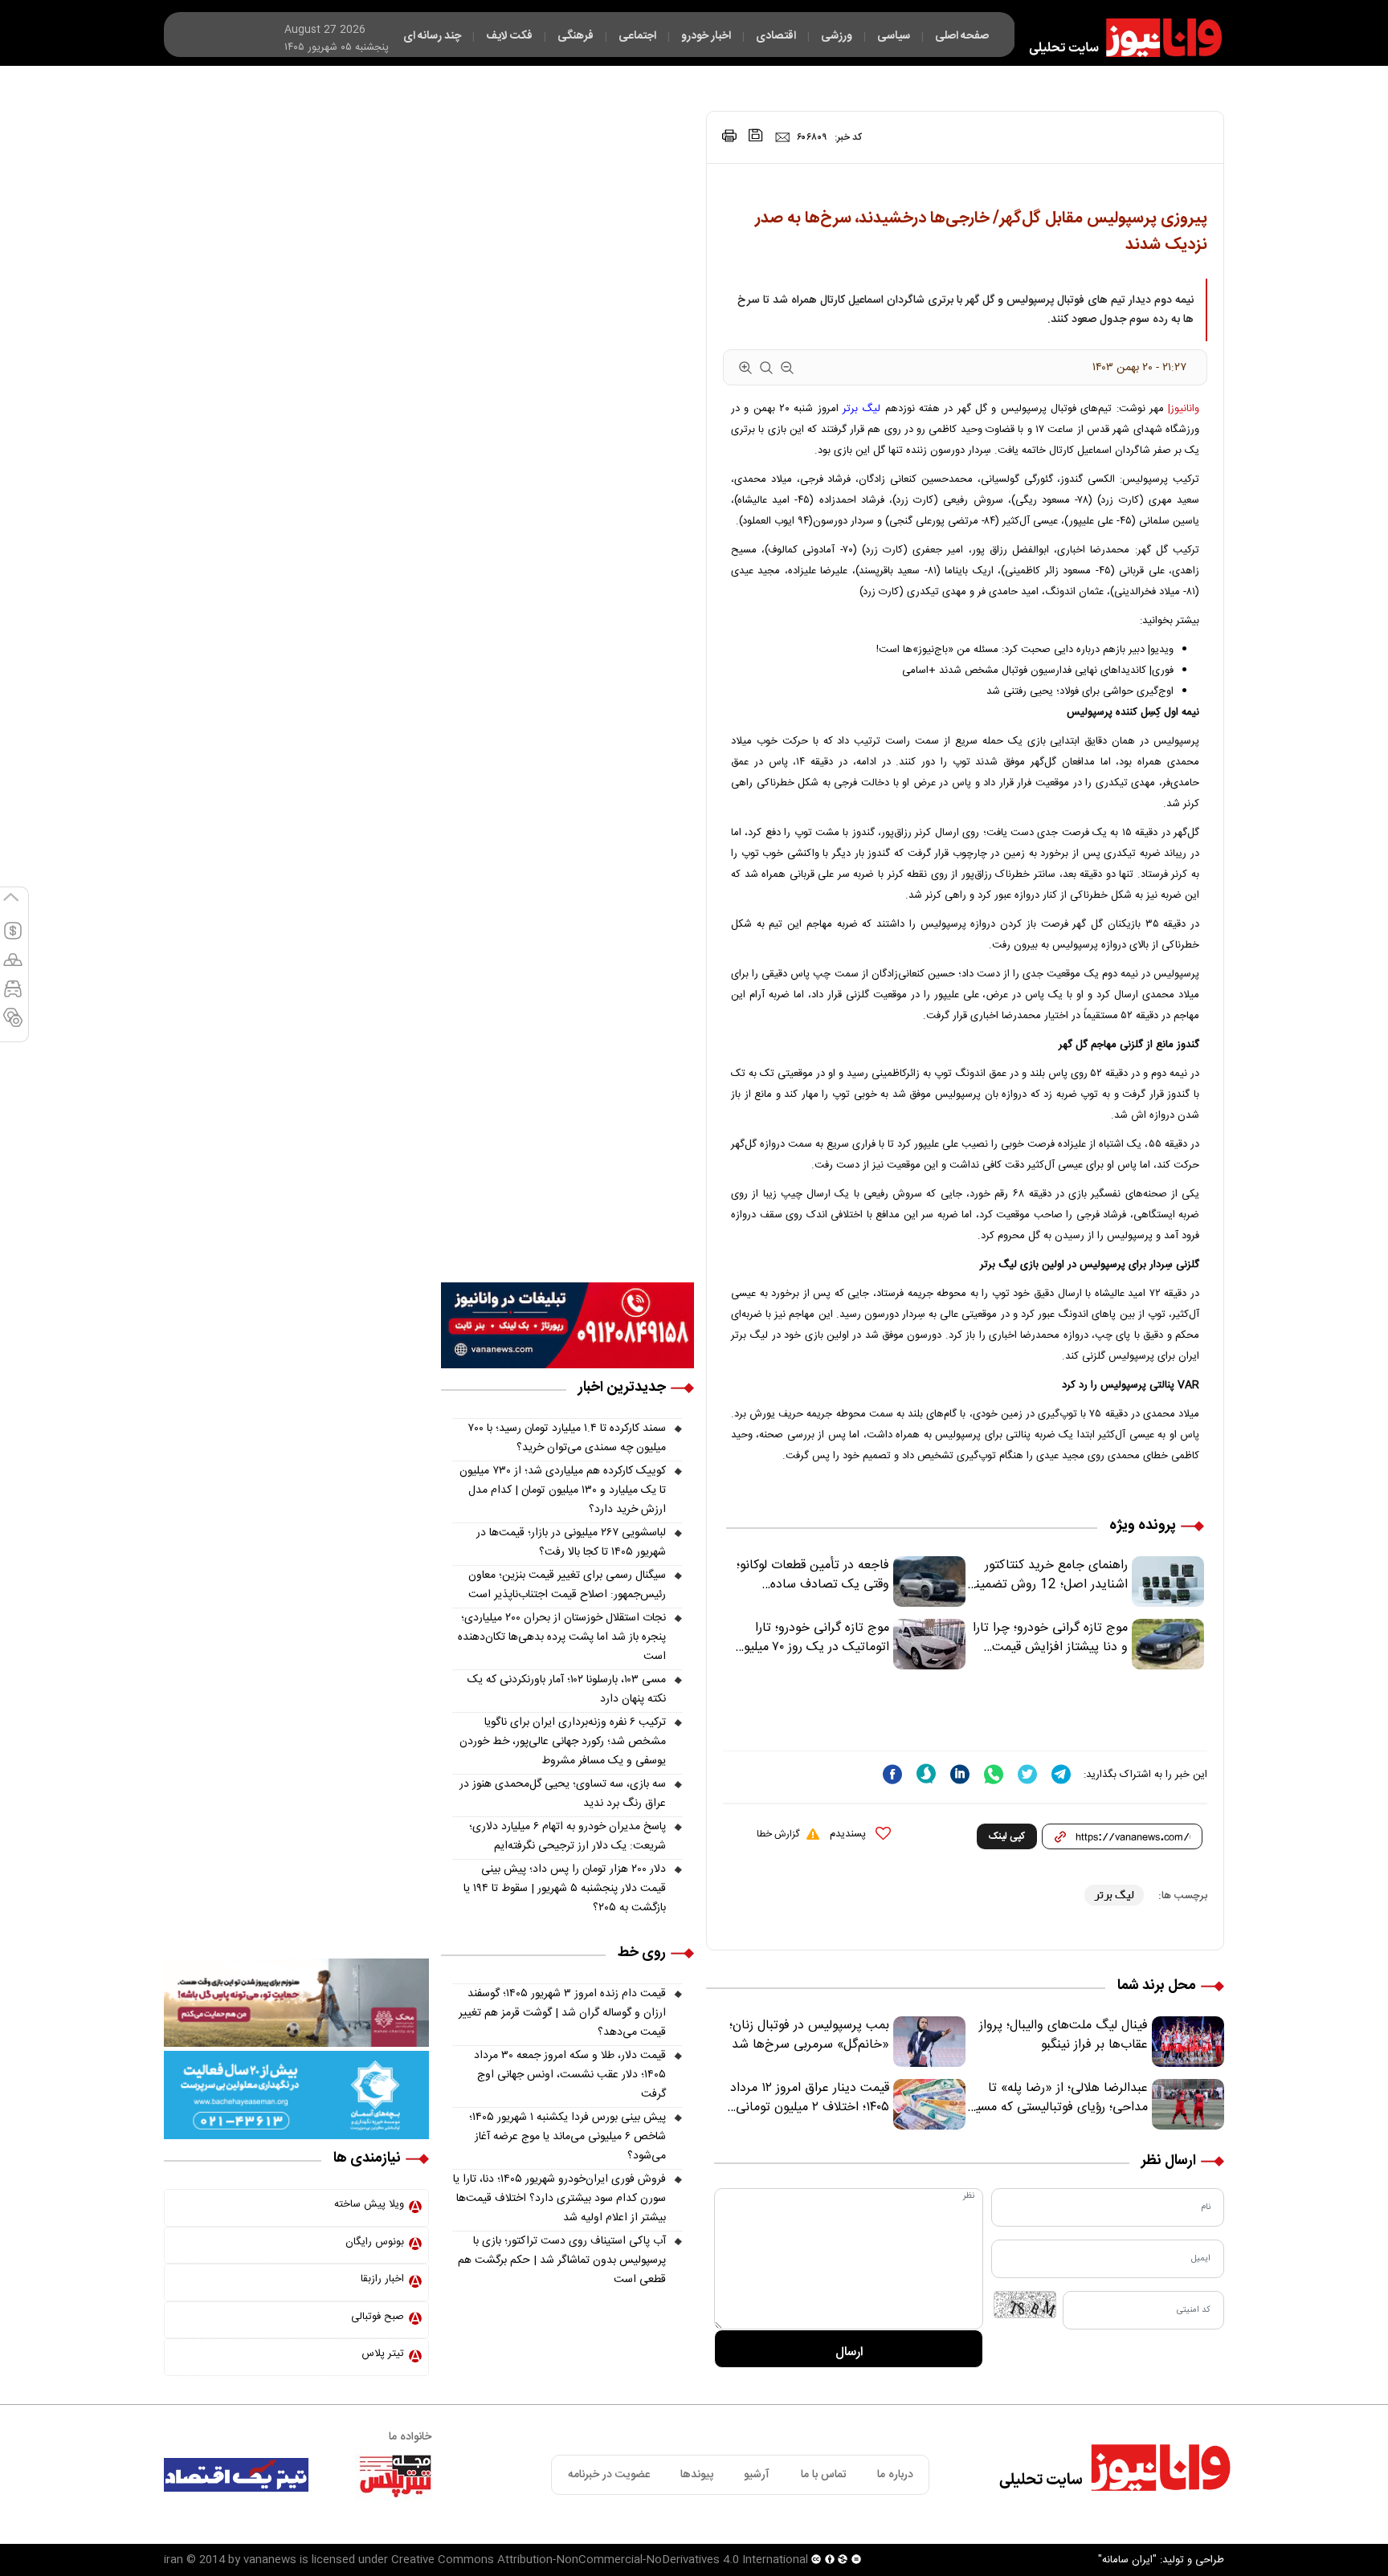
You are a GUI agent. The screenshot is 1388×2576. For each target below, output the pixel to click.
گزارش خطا (778, 1834)
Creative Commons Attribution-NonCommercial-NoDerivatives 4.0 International (600, 2560)
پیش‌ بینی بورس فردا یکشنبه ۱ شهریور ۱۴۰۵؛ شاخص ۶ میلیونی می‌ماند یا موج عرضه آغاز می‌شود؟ (567, 2137)
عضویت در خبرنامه (609, 2475)
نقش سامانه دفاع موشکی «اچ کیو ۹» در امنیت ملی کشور (1230, 2525)
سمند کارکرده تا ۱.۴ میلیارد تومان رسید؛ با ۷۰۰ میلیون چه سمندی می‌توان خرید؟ (567, 1438)
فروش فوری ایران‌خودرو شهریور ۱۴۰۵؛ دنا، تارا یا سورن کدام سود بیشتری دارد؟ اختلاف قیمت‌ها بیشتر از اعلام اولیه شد (559, 2199)
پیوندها (697, 2475)
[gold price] (13, 967)
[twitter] (1027, 1774)
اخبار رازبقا (382, 2279)
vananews (270, 2560)
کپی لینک (1007, 1836)
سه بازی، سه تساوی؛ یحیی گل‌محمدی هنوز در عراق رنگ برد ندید (563, 1794)
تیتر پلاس (383, 2354)
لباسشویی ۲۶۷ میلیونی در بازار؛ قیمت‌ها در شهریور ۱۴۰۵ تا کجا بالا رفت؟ (571, 1543)
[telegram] (1061, 1774)
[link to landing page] (1118, 38)
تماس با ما (824, 2475)
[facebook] (892, 1774)
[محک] (296, 2003)
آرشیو (757, 2475)
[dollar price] (13, 938)
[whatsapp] (994, 1774)
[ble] (926, 1774)
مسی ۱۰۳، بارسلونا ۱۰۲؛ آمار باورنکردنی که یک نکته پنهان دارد (567, 1689)
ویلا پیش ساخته (369, 2204)
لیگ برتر (861, 409)
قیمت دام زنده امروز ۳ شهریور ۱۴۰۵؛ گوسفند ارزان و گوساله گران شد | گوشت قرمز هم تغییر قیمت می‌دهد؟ (562, 2013)
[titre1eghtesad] (236, 2475)
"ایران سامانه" (1127, 2560)
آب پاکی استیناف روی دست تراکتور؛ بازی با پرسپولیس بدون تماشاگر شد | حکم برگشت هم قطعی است (562, 2260)
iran (173, 2560)
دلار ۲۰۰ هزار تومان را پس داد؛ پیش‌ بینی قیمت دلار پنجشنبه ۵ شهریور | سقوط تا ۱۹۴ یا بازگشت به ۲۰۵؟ (565, 1889)
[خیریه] (296, 2095)
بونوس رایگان (375, 2242)
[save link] (756, 135)
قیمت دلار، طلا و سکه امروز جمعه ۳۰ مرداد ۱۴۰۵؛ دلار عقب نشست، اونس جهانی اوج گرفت (570, 2075)
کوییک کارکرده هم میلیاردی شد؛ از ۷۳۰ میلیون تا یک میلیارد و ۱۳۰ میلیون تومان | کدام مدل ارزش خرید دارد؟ (563, 1490)
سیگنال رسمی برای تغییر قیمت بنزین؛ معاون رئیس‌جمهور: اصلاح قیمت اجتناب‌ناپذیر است (567, 1585)
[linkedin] (960, 1774)
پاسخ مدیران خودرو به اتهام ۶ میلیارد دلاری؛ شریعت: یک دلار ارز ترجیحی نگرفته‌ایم (567, 1836)
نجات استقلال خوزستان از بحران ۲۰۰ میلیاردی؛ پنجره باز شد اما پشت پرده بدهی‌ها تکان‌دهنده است (562, 1637)
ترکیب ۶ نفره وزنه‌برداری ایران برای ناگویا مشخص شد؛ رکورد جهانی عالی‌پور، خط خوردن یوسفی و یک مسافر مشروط (563, 1742)
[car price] (13, 996)
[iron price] (13, 1025)
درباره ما (895, 2475)
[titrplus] (395, 2475)
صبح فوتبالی (378, 2317)
